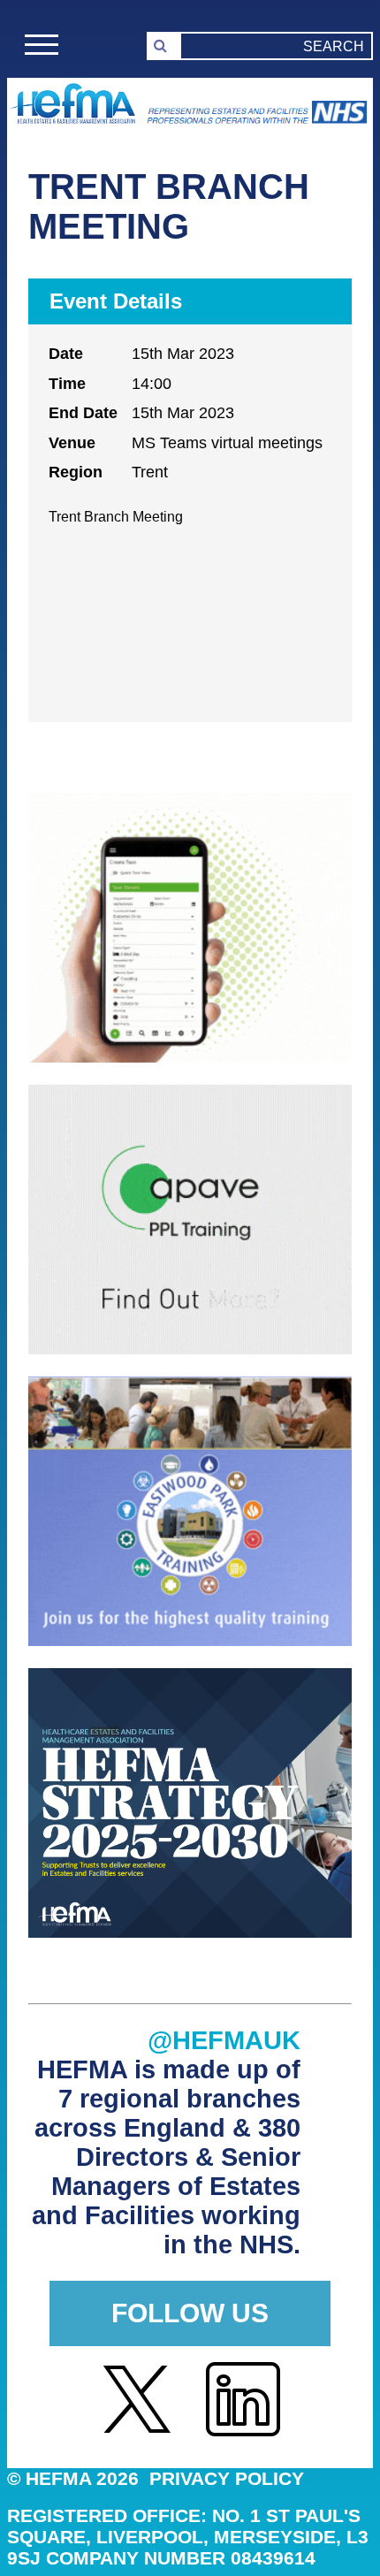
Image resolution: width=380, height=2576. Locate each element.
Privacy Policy (227, 2478)
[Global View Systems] (190, 1058)
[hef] (190, 1933)
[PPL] (190, 1349)
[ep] (190, 1641)
